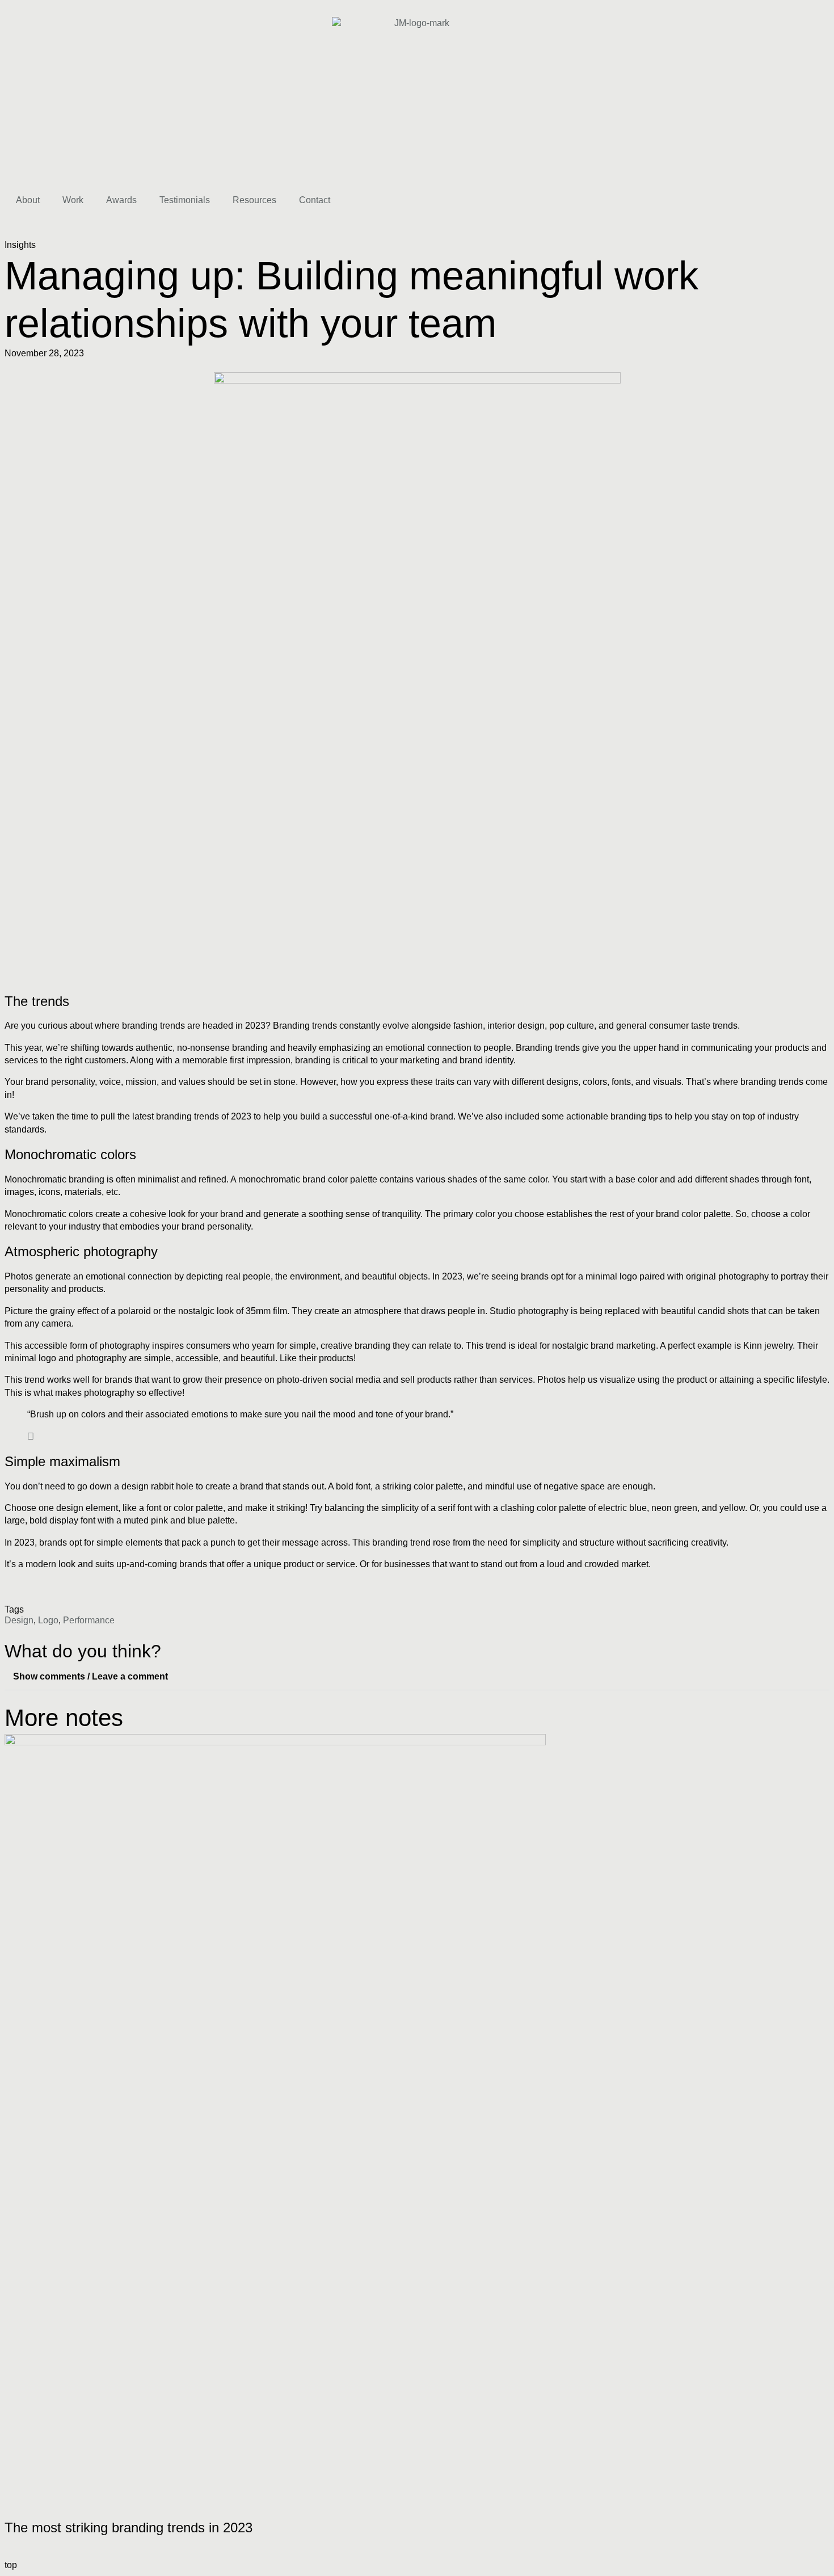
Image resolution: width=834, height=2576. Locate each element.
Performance (89, 1620)
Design (19, 1620)
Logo (48, 1620)
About (28, 200)
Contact (315, 200)
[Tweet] (31, 1436)
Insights (20, 245)
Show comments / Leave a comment (90, 1676)
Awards (121, 200)
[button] (417, 1677)
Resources (254, 200)
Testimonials (185, 200)
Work (73, 200)
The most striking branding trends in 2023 (129, 2527)
